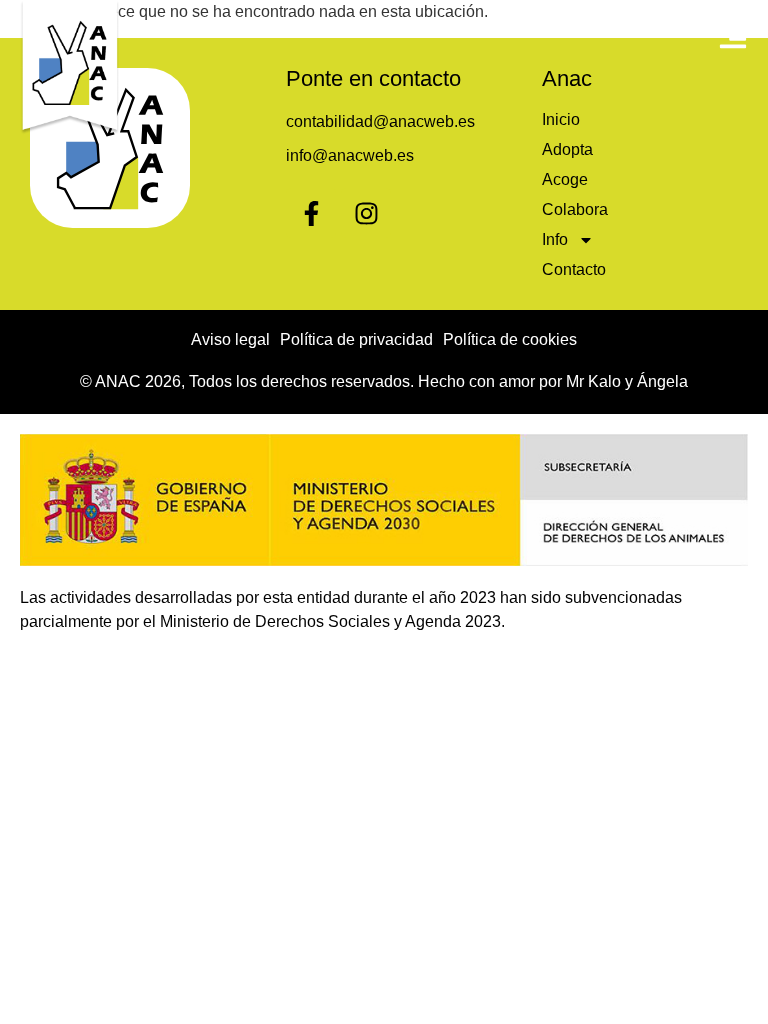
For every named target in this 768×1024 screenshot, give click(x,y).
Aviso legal (230, 339)
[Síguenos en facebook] (311, 213)
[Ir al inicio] (70, 67)
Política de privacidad (356, 339)
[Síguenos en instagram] (366, 213)
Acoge (565, 179)
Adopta (567, 149)
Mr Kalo (593, 381)
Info (555, 239)
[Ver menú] (733, 35)
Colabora (575, 209)
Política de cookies (510, 339)
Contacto (574, 269)
